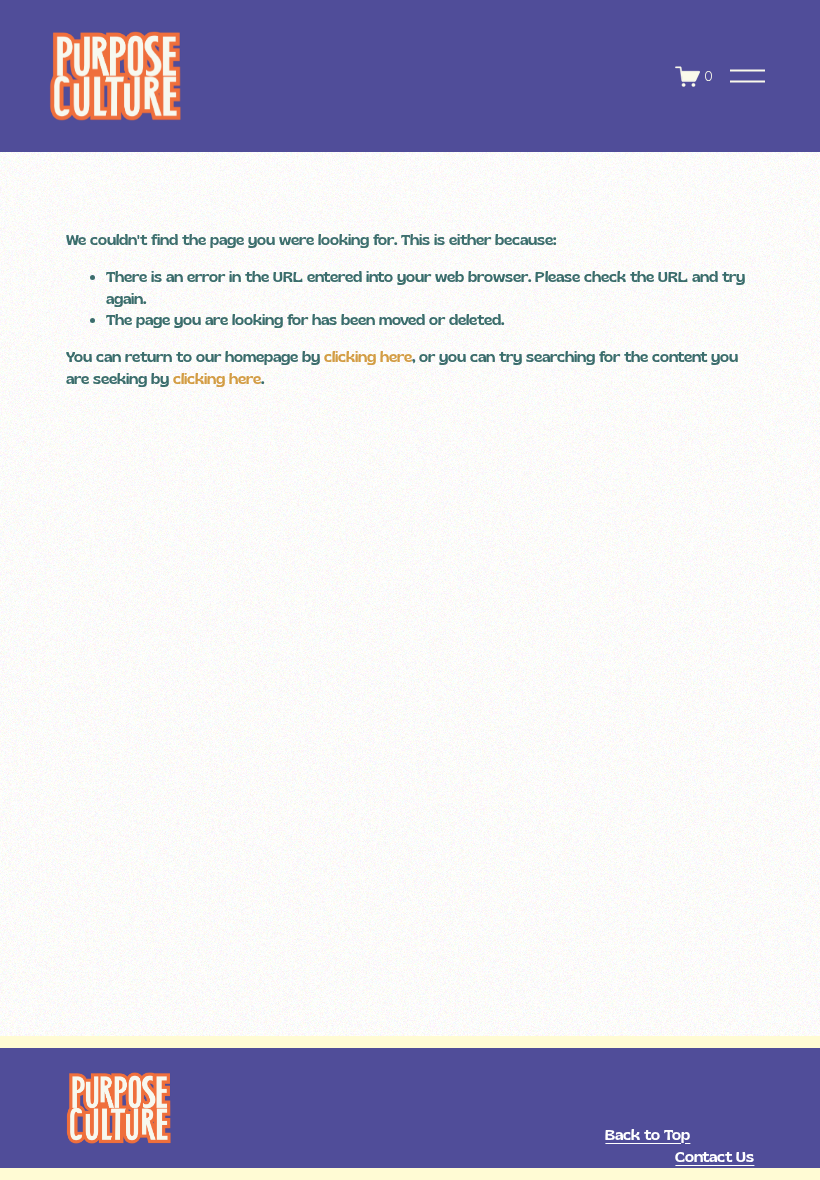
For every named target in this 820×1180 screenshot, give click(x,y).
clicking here (368, 357)
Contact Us (714, 1157)
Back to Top (647, 1135)
